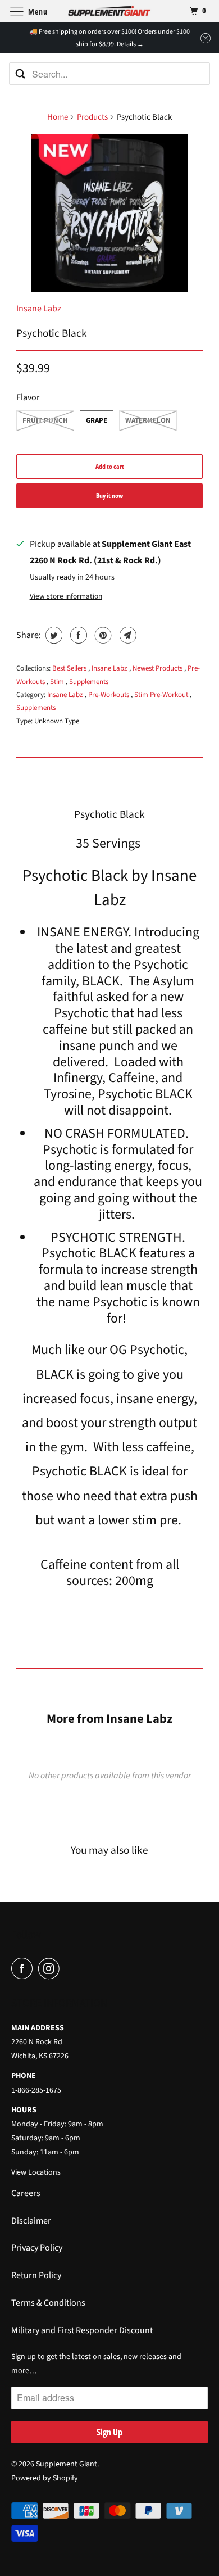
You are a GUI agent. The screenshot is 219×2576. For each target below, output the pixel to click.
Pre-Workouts (109, 695)
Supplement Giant (67, 2464)
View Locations (36, 2172)
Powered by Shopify (45, 2478)
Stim (58, 682)
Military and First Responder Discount (82, 2330)
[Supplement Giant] (110, 11)
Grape (97, 420)
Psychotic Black (52, 333)
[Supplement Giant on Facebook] (24, 1969)
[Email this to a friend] (127, 635)
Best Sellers (70, 668)
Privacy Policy (37, 2248)
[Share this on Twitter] (53, 635)
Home (58, 117)
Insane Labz (39, 309)
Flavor (28, 397)
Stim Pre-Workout (162, 695)
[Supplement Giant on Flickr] (68, 1969)
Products (92, 117)
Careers (26, 2193)
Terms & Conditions (48, 2303)
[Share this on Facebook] (77, 635)
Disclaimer (31, 2221)
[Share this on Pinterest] (102, 635)
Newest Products (158, 668)
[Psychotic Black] (109, 213)
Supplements (89, 682)
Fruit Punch (45, 420)
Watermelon (148, 420)
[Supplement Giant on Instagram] (51, 1969)
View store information (66, 596)
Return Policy (36, 2275)
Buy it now (109, 495)
